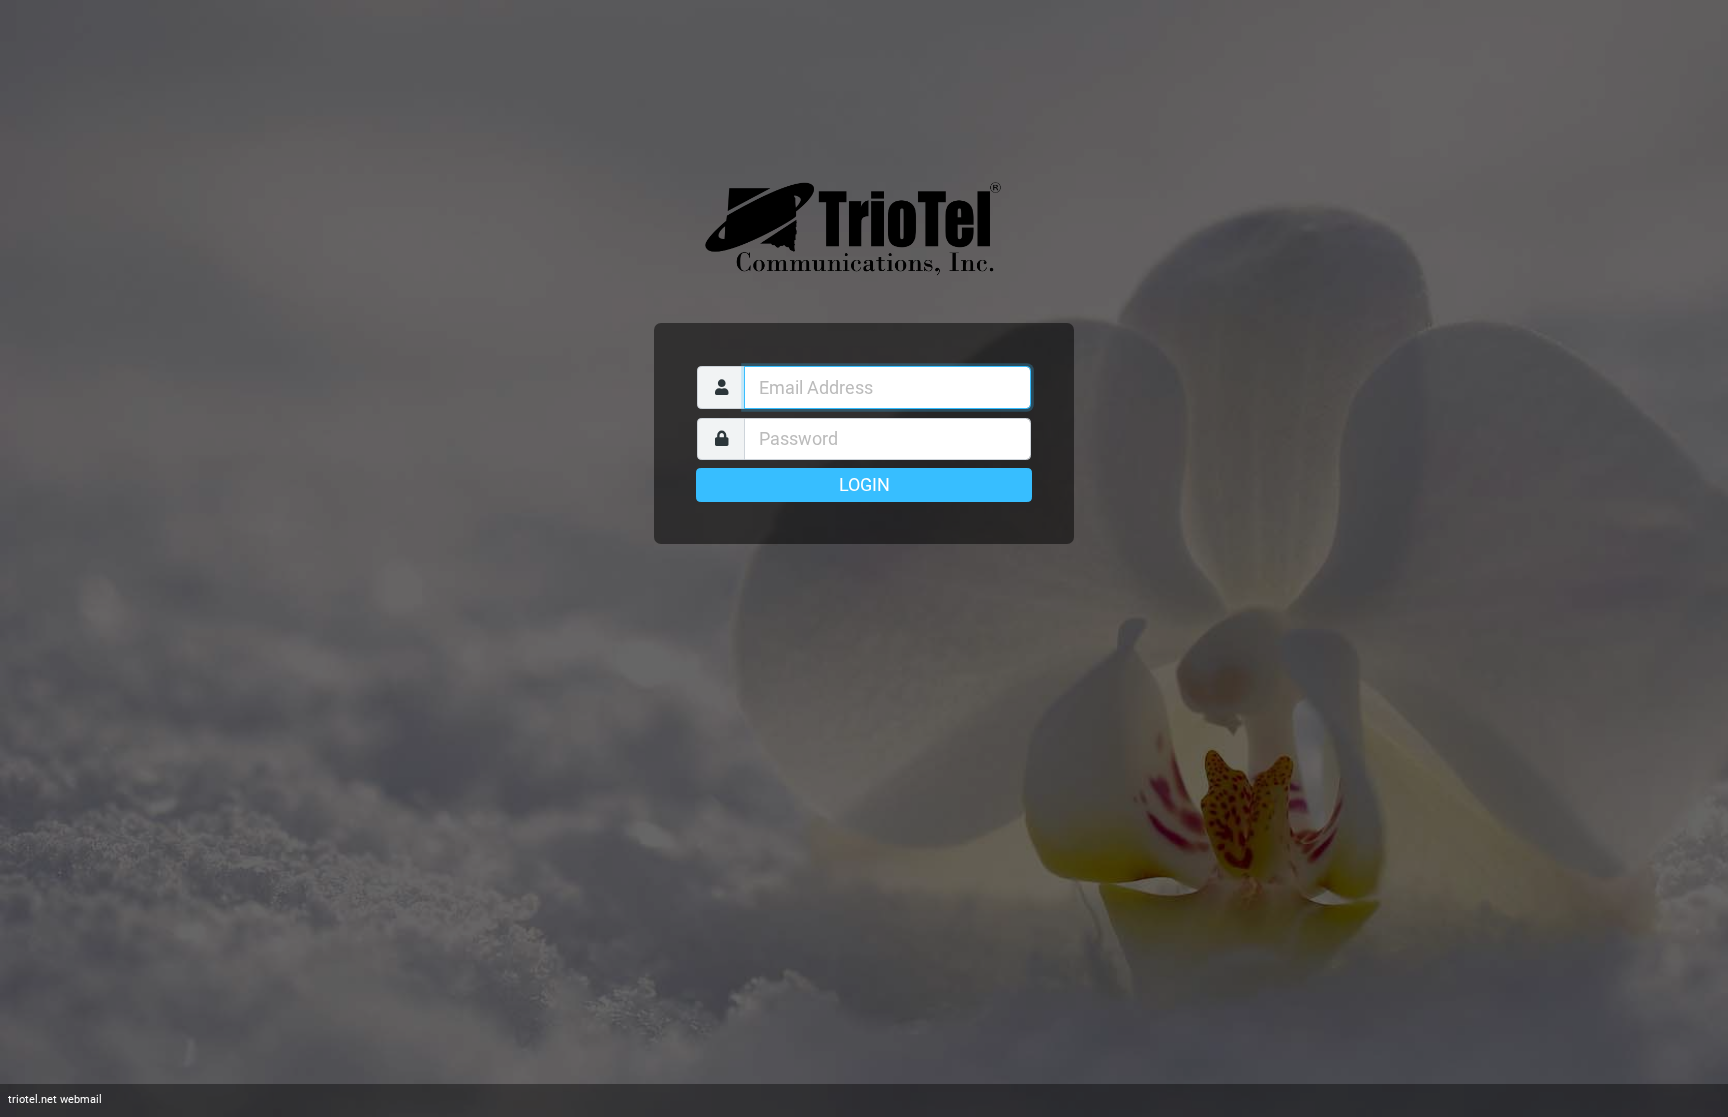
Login (864, 485)
